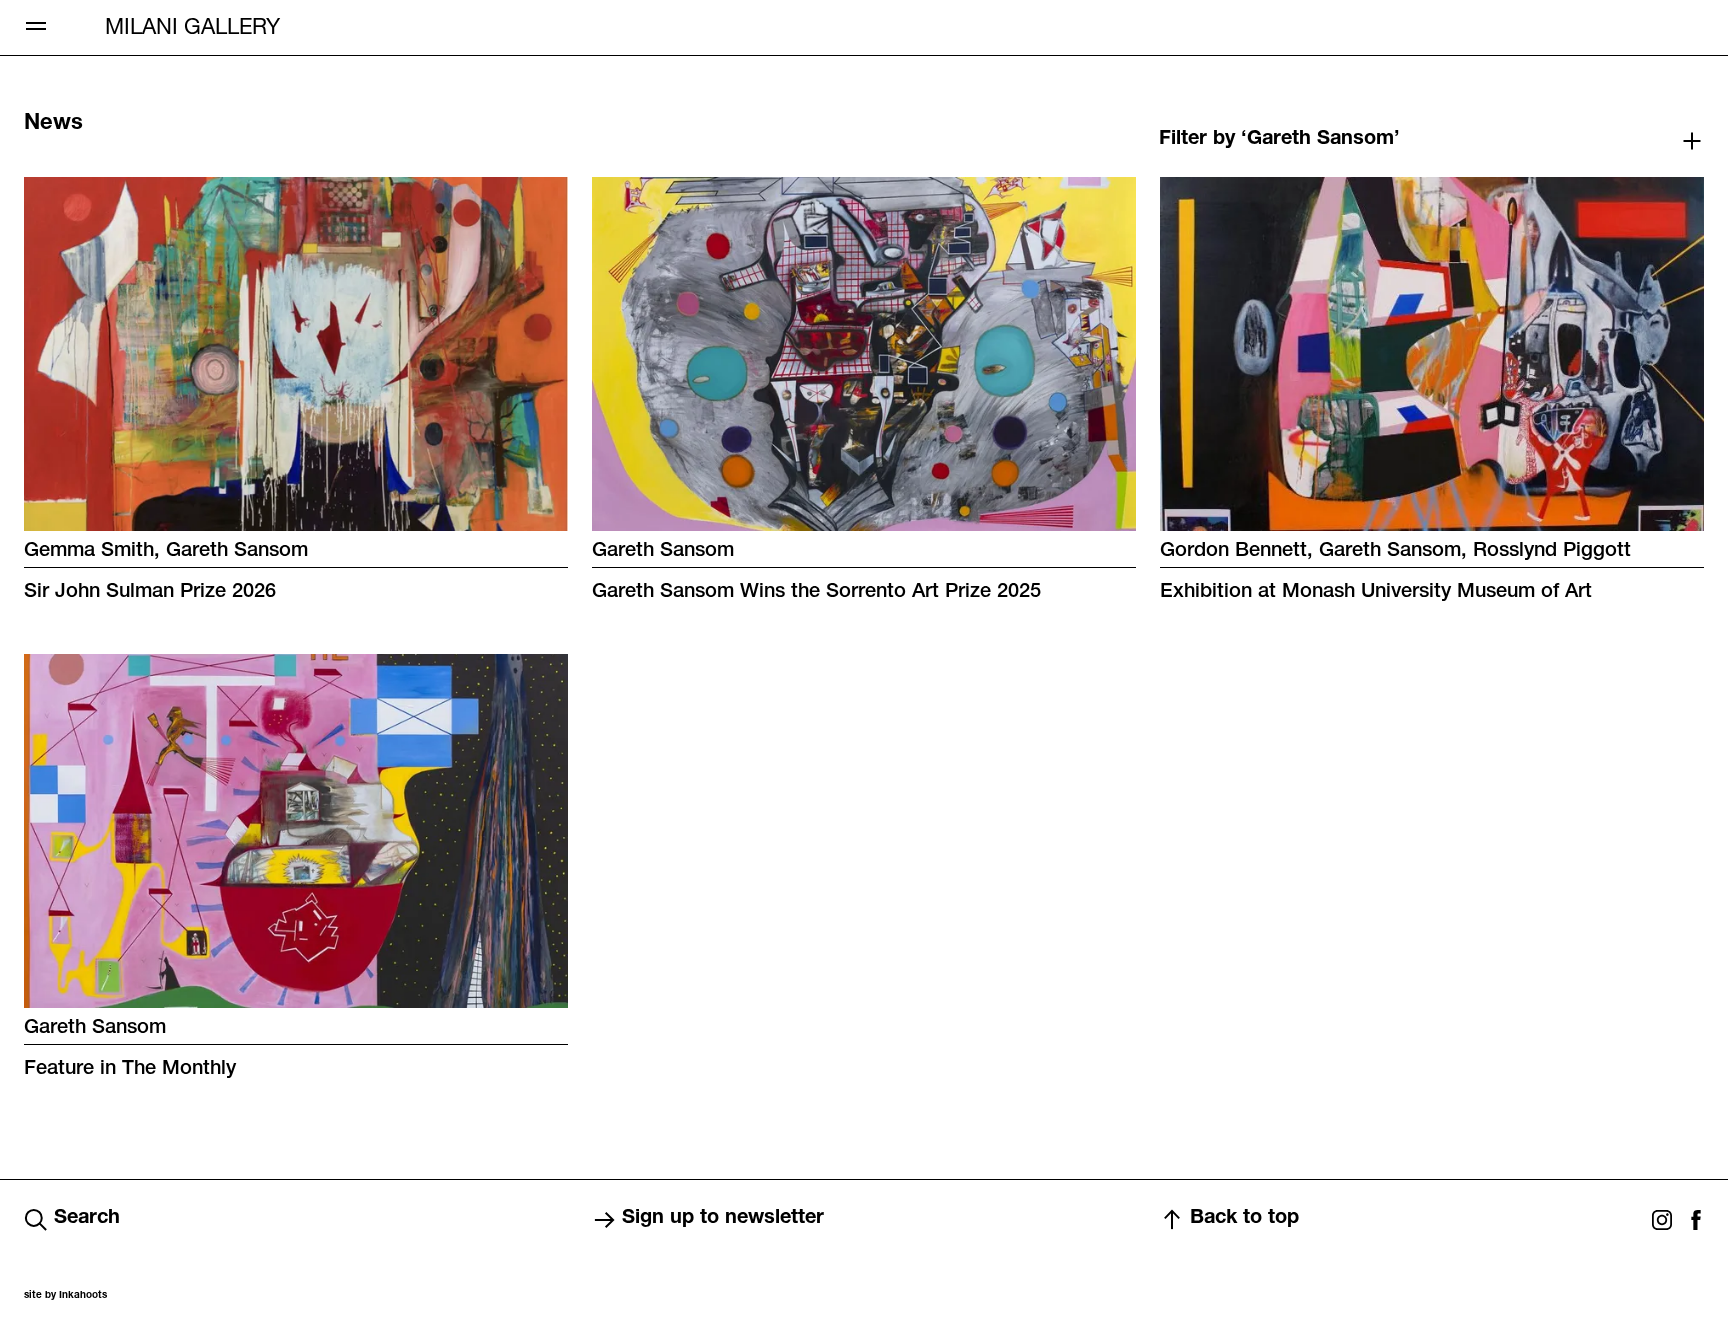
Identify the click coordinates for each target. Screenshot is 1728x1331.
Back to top (1244, 1219)
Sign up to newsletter (723, 1219)
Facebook (1696, 1220)
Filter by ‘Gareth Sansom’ (1279, 140)
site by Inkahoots (65, 1296)
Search (87, 1219)
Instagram (1662, 1220)
